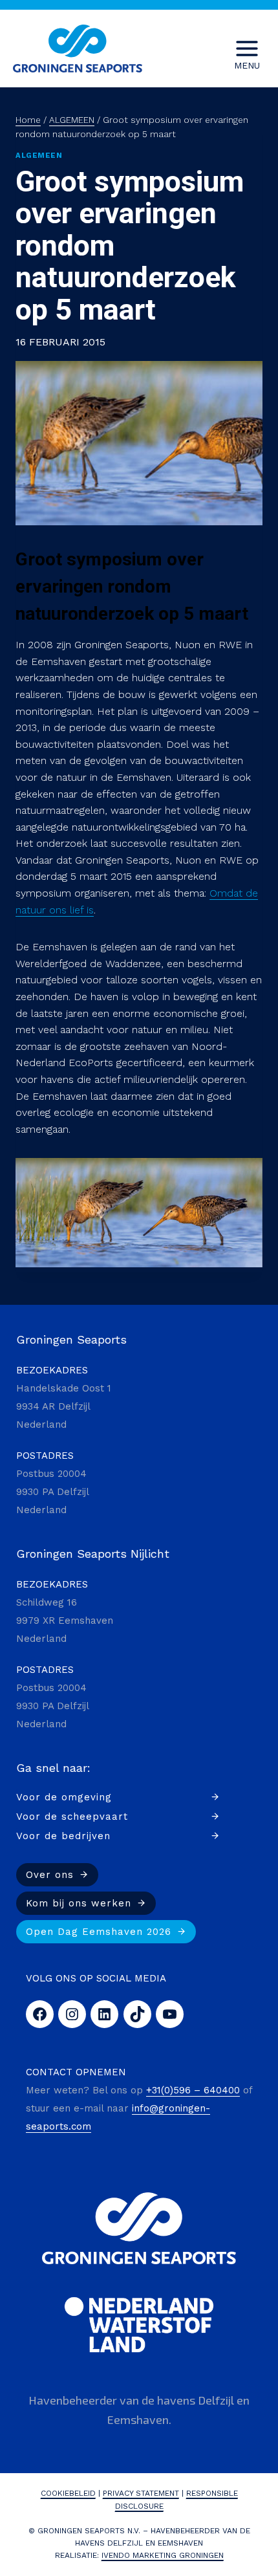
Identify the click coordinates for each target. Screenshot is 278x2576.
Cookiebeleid (68, 2493)
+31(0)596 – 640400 (193, 2090)
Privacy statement (141, 2493)
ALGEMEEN (39, 156)
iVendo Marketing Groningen (163, 2555)
